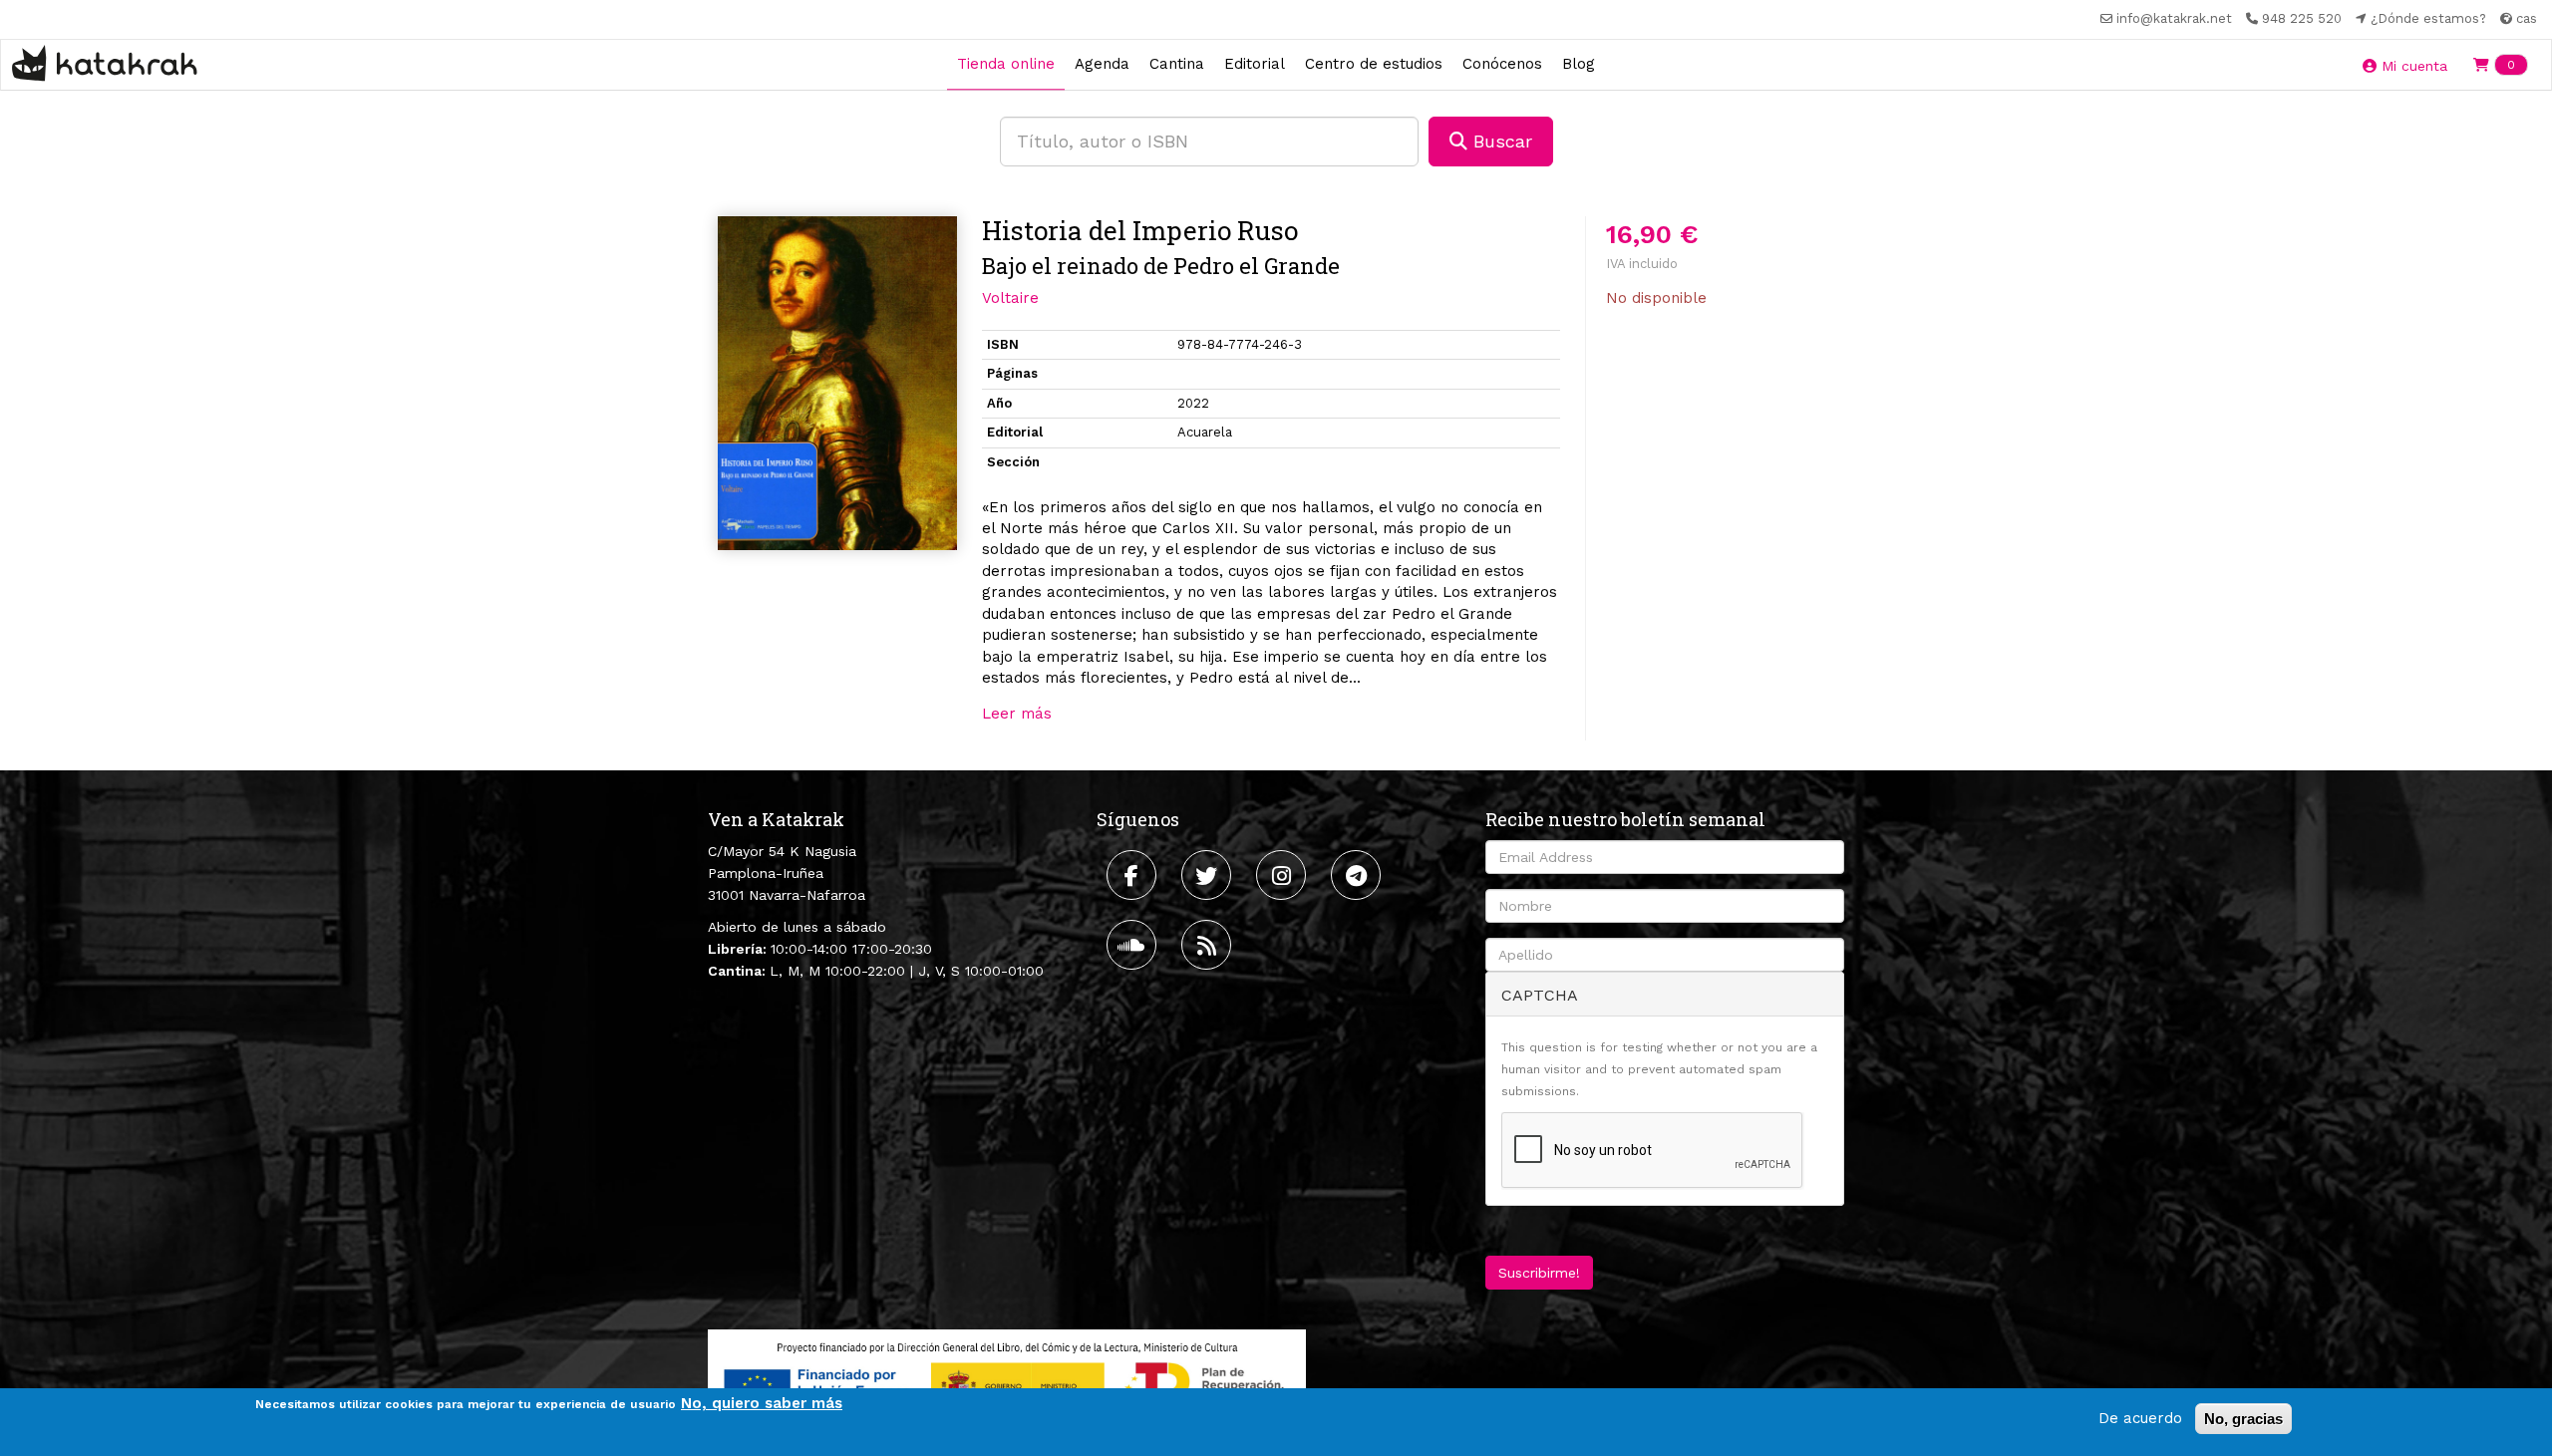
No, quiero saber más (762, 1403)
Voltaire (1010, 298)
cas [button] (2525, 18)
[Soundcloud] (1134, 945)
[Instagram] (1283, 875)
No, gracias (2243, 1419)
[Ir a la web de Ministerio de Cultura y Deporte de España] (1007, 1381)
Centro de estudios (1374, 64)
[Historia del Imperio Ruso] (837, 384)
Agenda (1102, 64)
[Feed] (1209, 945)
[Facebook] (1134, 875)
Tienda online (1006, 64)
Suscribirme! (1539, 1273)
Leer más (1017, 714)
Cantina (1177, 64)
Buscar (1500, 141)
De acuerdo (2140, 1418)
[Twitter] (1209, 875)
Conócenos (1502, 64)
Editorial (1255, 64)
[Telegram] (1358, 875)
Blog (1579, 64)
